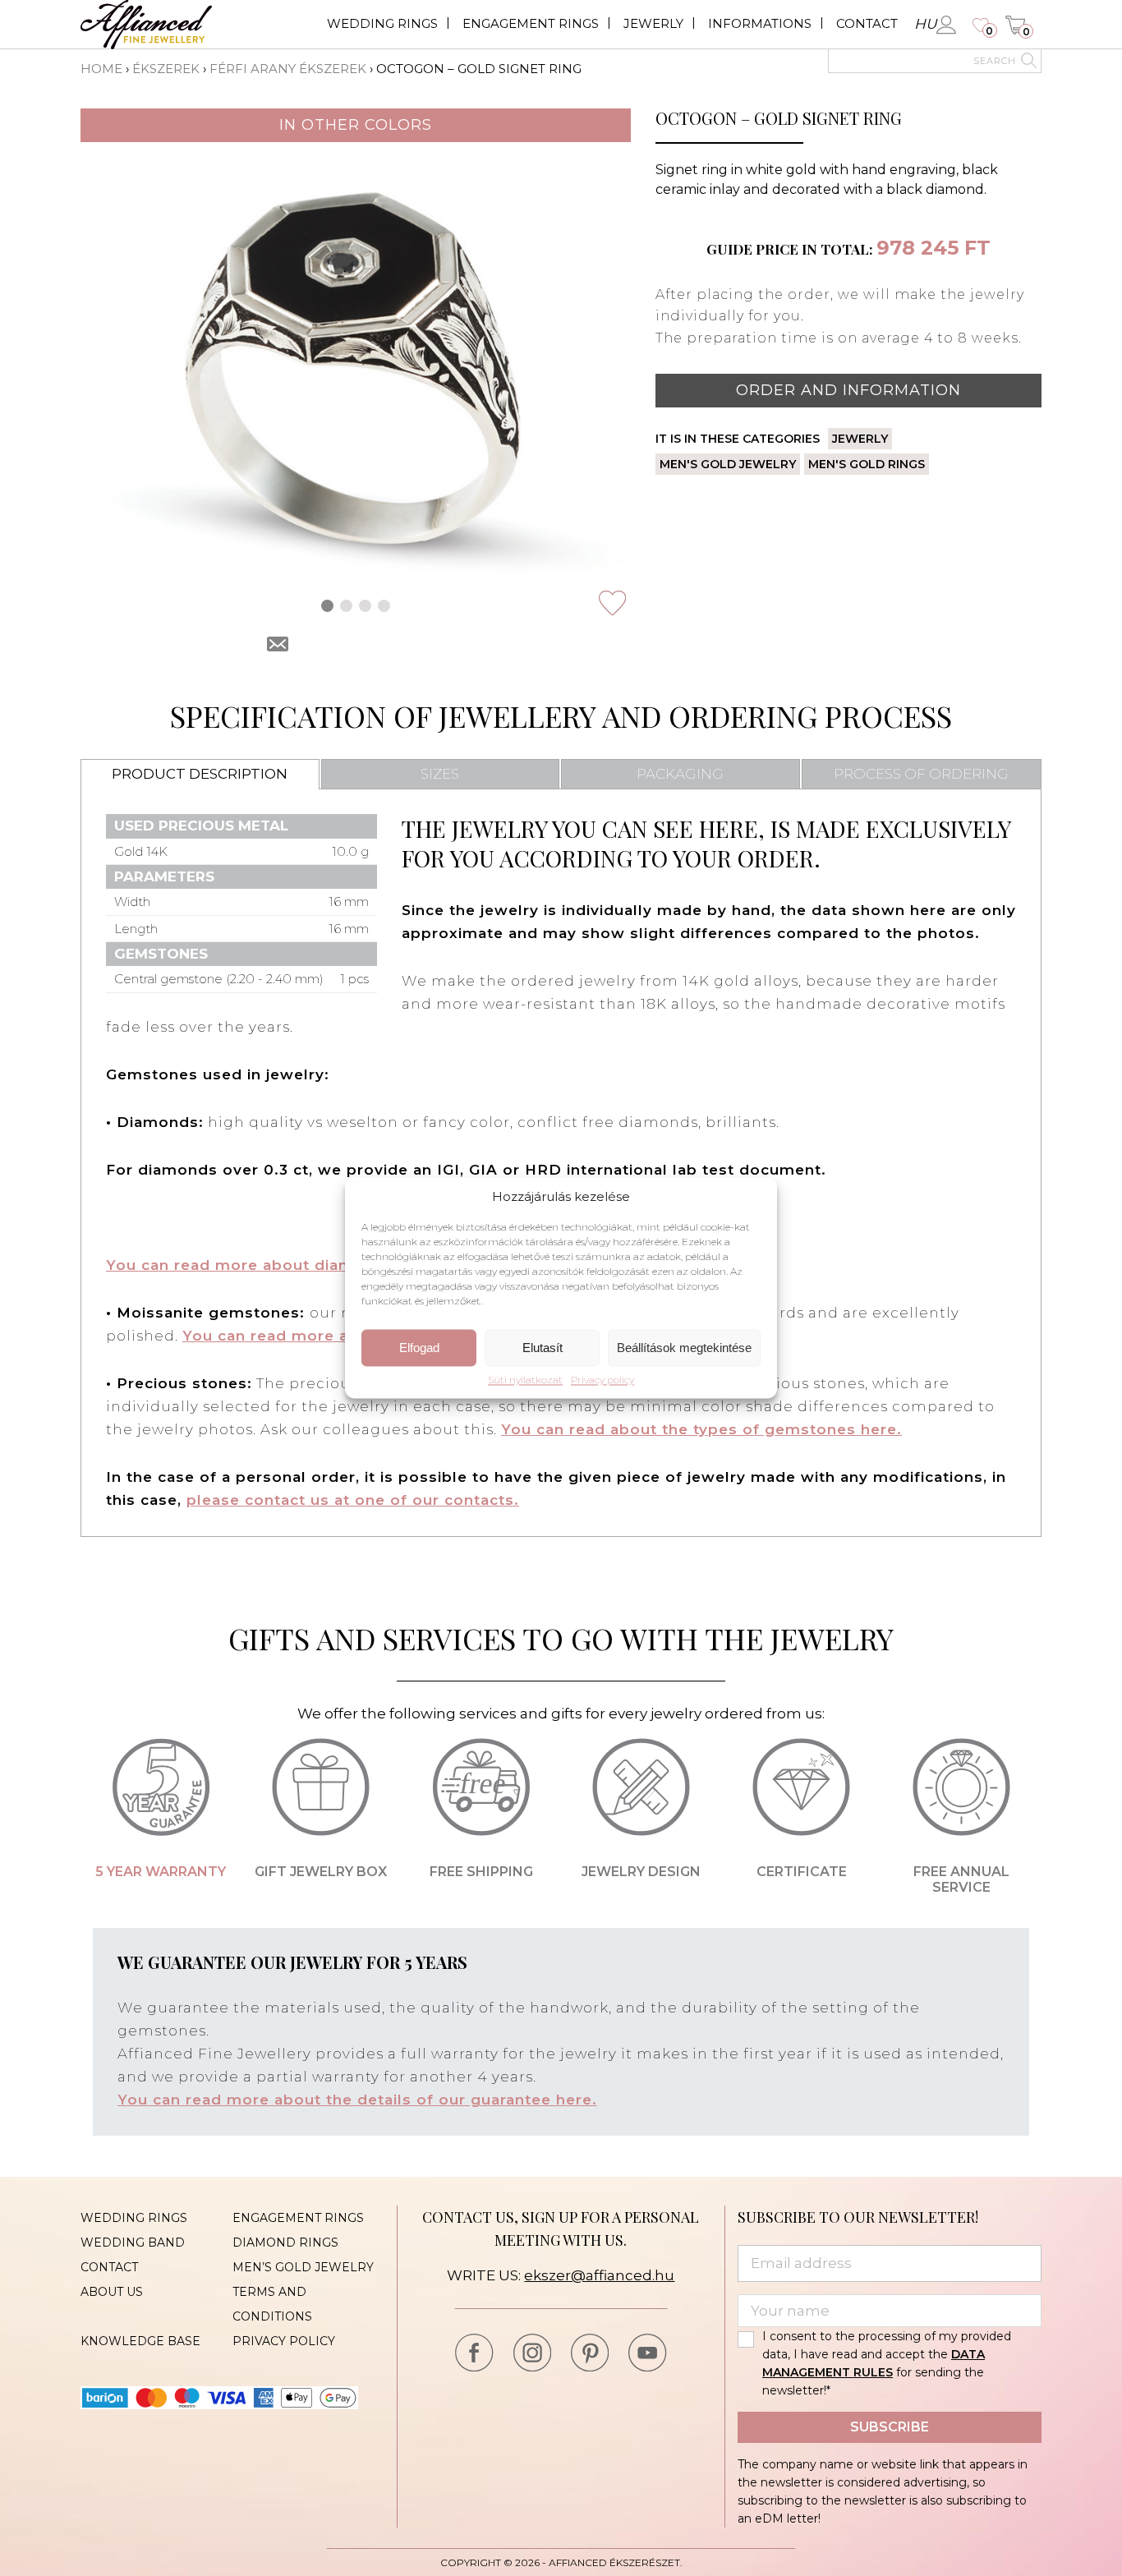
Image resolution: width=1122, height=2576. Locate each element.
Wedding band (133, 2242)
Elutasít (543, 1348)
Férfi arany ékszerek (288, 69)
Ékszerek (166, 69)
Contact (867, 23)
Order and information (848, 390)
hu (925, 24)
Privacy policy (602, 1381)
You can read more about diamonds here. (273, 1265)
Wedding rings (382, 23)
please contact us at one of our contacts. (353, 1500)
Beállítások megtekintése (684, 1348)
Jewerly (653, 23)
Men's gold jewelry (728, 464)
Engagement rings (531, 23)
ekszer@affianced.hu (599, 2275)
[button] (327, 606)
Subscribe (890, 2427)
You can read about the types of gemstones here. (701, 1429)
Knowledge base (140, 2341)
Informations (760, 23)
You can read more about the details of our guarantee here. (357, 2100)
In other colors (356, 125)
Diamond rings (285, 2242)
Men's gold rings (867, 464)
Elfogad (419, 1348)
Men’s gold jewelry (303, 2267)
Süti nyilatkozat (525, 1381)
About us (112, 2292)
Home (101, 69)
